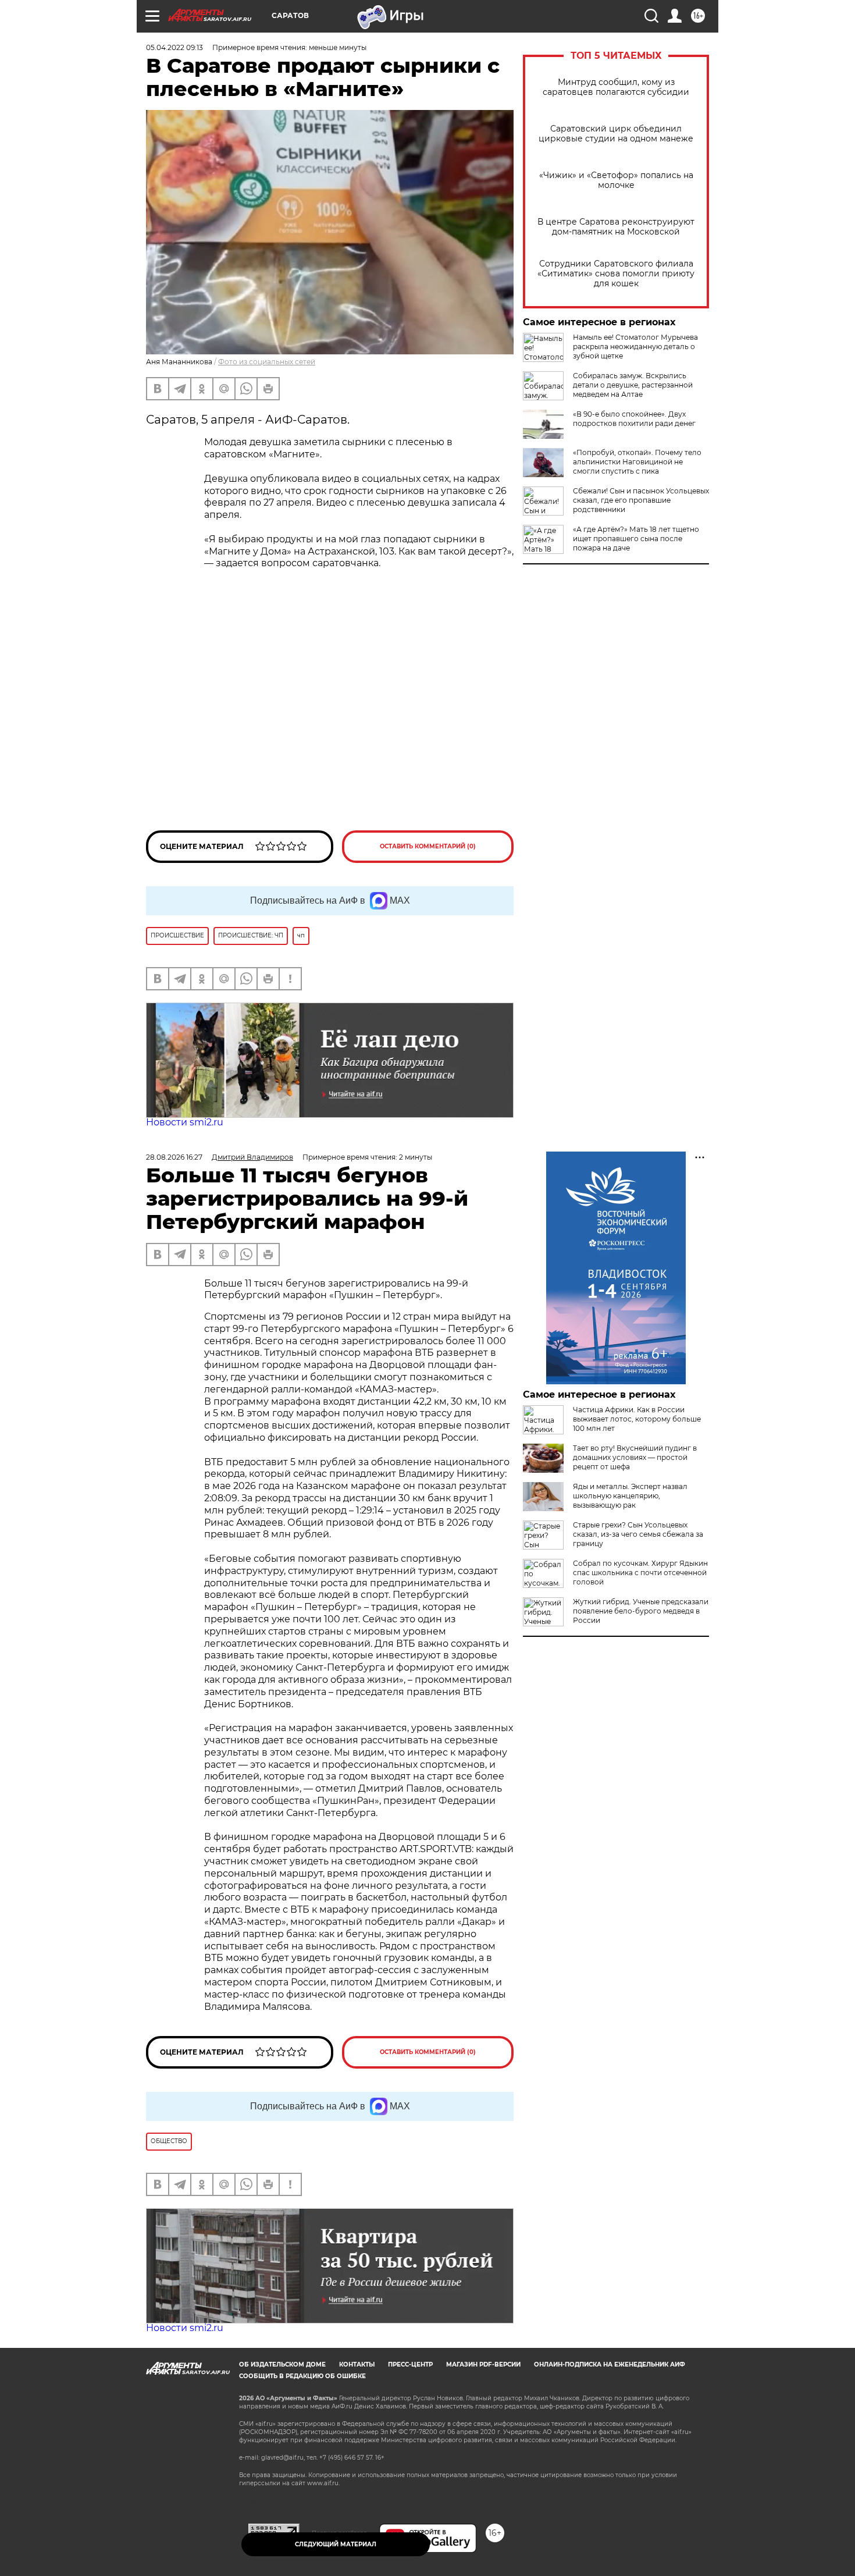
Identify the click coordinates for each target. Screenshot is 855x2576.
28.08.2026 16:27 (174, 1157)
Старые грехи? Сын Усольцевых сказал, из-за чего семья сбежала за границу (638, 1534)
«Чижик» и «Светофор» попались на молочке (616, 180)
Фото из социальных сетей (267, 362)
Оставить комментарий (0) (428, 846)
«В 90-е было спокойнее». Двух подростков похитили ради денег (634, 419)
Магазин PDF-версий (483, 2364)
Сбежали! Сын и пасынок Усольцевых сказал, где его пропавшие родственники (641, 500)
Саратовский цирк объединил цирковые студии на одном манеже (616, 134)
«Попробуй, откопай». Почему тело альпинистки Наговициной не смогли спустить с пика (637, 462)
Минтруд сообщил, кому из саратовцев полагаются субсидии (616, 87)
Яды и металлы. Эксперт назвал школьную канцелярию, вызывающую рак (630, 1496)
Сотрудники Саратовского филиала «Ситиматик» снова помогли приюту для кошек (616, 274)
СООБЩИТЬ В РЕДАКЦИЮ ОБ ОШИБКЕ (302, 2376)
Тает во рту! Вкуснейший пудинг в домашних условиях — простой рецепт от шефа (635, 1457)
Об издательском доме (282, 2364)
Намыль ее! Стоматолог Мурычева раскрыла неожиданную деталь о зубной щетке (635, 347)
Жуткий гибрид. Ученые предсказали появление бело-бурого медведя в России (641, 1611)
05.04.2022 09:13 (174, 47)
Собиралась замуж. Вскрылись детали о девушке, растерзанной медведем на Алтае (633, 385)
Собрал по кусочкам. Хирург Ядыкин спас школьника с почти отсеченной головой (640, 1573)
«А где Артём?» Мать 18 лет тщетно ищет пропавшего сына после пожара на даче (636, 539)
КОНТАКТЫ (357, 2364)
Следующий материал (336, 2544)
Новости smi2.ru (185, 1122)
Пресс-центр (410, 2364)
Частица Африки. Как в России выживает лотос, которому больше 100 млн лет (637, 1419)
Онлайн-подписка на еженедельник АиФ (610, 2364)
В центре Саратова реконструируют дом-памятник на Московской (616, 227)
